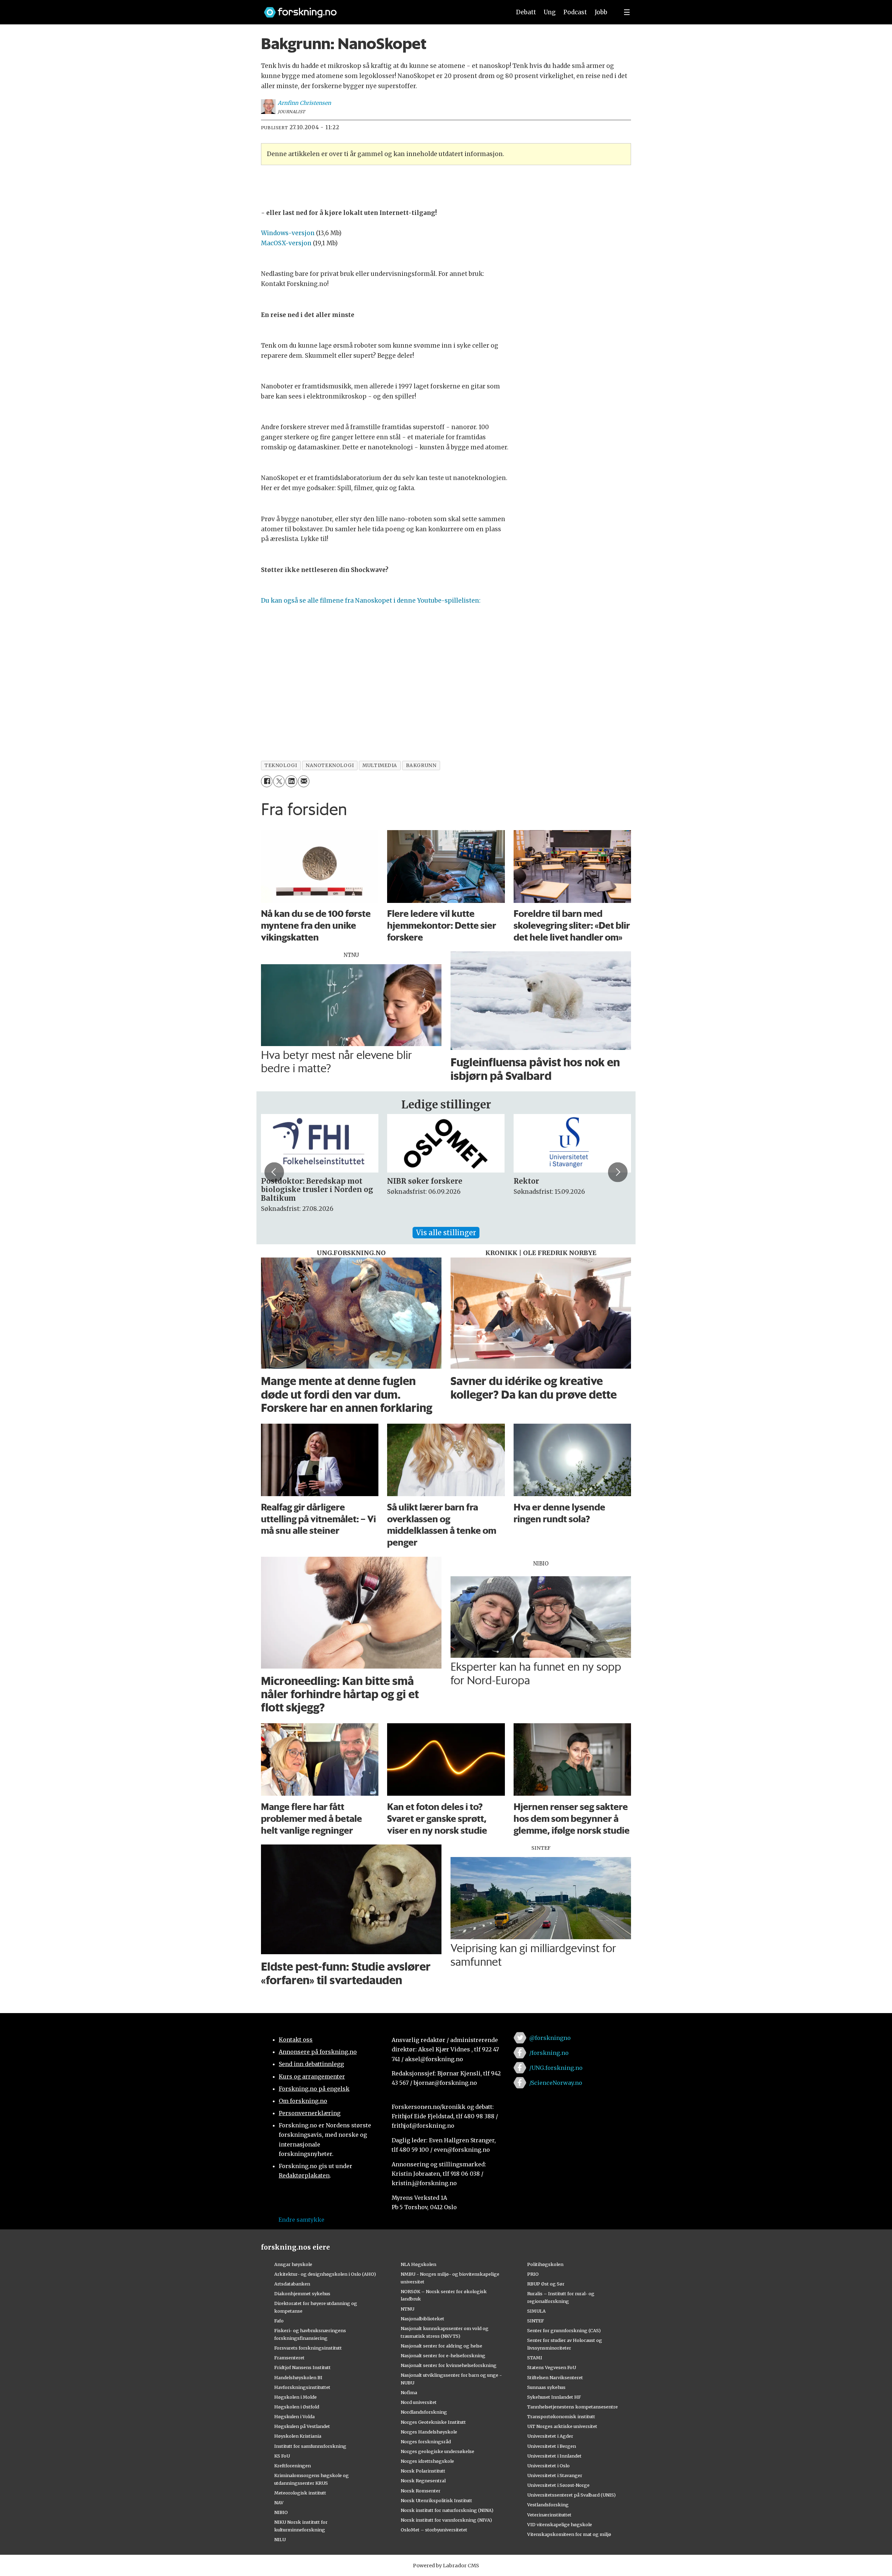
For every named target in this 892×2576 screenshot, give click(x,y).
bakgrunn (421, 765)
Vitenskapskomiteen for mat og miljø (569, 2534)
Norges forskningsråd (426, 2442)
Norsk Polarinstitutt (423, 2471)
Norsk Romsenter (421, 2491)
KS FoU (282, 2456)
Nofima (409, 2392)
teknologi (281, 765)
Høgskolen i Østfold (297, 2407)
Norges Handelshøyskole (429, 2432)
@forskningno (550, 2038)
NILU (280, 2539)
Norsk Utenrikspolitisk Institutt (436, 2500)
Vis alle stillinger (446, 1233)
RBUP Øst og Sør (546, 2284)
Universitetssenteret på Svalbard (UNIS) (571, 2495)
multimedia (380, 765)
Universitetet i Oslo (548, 2466)
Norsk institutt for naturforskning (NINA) (447, 2510)
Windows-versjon (288, 233)
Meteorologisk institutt (300, 2493)
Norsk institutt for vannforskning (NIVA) (446, 2520)
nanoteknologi (330, 765)
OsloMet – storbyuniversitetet (434, 2530)
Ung (550, 12)
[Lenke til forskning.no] (381, 9)
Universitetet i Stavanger (555, 2475)
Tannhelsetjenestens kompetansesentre (572, 2407)
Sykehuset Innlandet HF (554, 2397)
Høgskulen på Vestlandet (302, 2426)
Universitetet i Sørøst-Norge (558, 2485)
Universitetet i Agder (550, 2436)
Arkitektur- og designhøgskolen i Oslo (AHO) (325, 2274)
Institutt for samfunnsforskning (310, 2446)
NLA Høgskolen (418, 2264)
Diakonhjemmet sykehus (302, 2293)
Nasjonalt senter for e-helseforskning (443, 2355)
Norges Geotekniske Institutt (433, 2422)
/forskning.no (549, 2053)
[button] (274, 1172)
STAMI (535, 2358)
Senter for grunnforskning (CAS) (564, 2330)
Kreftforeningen (293, 2466)
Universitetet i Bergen (552, 2446)
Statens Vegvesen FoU (552, 2367)
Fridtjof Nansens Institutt (302, 2367)
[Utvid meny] (627, 12)
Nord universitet (419, 2402)
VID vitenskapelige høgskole (560, 2524)
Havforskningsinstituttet (302, 2387)
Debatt (526, 12)
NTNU (407, 2309)
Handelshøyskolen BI (298, 2377)
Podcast (575, 12)
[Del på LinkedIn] (291, 781)
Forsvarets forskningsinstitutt (308, 2348)
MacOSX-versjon (286, 243)
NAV (279, 2502)
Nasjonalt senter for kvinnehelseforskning (449, 2365)
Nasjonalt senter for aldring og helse (441, 2346)
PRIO (533, 2274)
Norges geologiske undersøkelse (437, 2451)
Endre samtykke (301, 2220)
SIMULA (536, 2311)
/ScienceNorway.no (556, 2083)
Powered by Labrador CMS (446, 2566)
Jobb (601, 12)
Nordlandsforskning (424, 2412)
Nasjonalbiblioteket (422, 2319)
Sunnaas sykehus (546, 2387)
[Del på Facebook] (267, 781)
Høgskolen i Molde (295, 2397)
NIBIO (281, 2512)
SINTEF (536, 2321)
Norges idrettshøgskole (427, 2461)
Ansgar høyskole (293, 2264)
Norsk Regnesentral (423, 2481)
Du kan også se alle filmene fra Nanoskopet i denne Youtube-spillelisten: (371, 601)
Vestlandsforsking (548, 2505)
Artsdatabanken (292, 2284)
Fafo (279, 2321)
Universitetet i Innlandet (554, 2456)
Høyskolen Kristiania (298, 2436)
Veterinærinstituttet (549, 2515)
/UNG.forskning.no (556, 2068)
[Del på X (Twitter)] (279, 781)
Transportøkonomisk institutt (561, 2416)
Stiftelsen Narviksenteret (555, 2377)
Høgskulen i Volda (294, 2416)
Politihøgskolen (545, 2264)
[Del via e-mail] (304, 781)
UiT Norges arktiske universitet (562, 2426)
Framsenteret (289, 2358)
